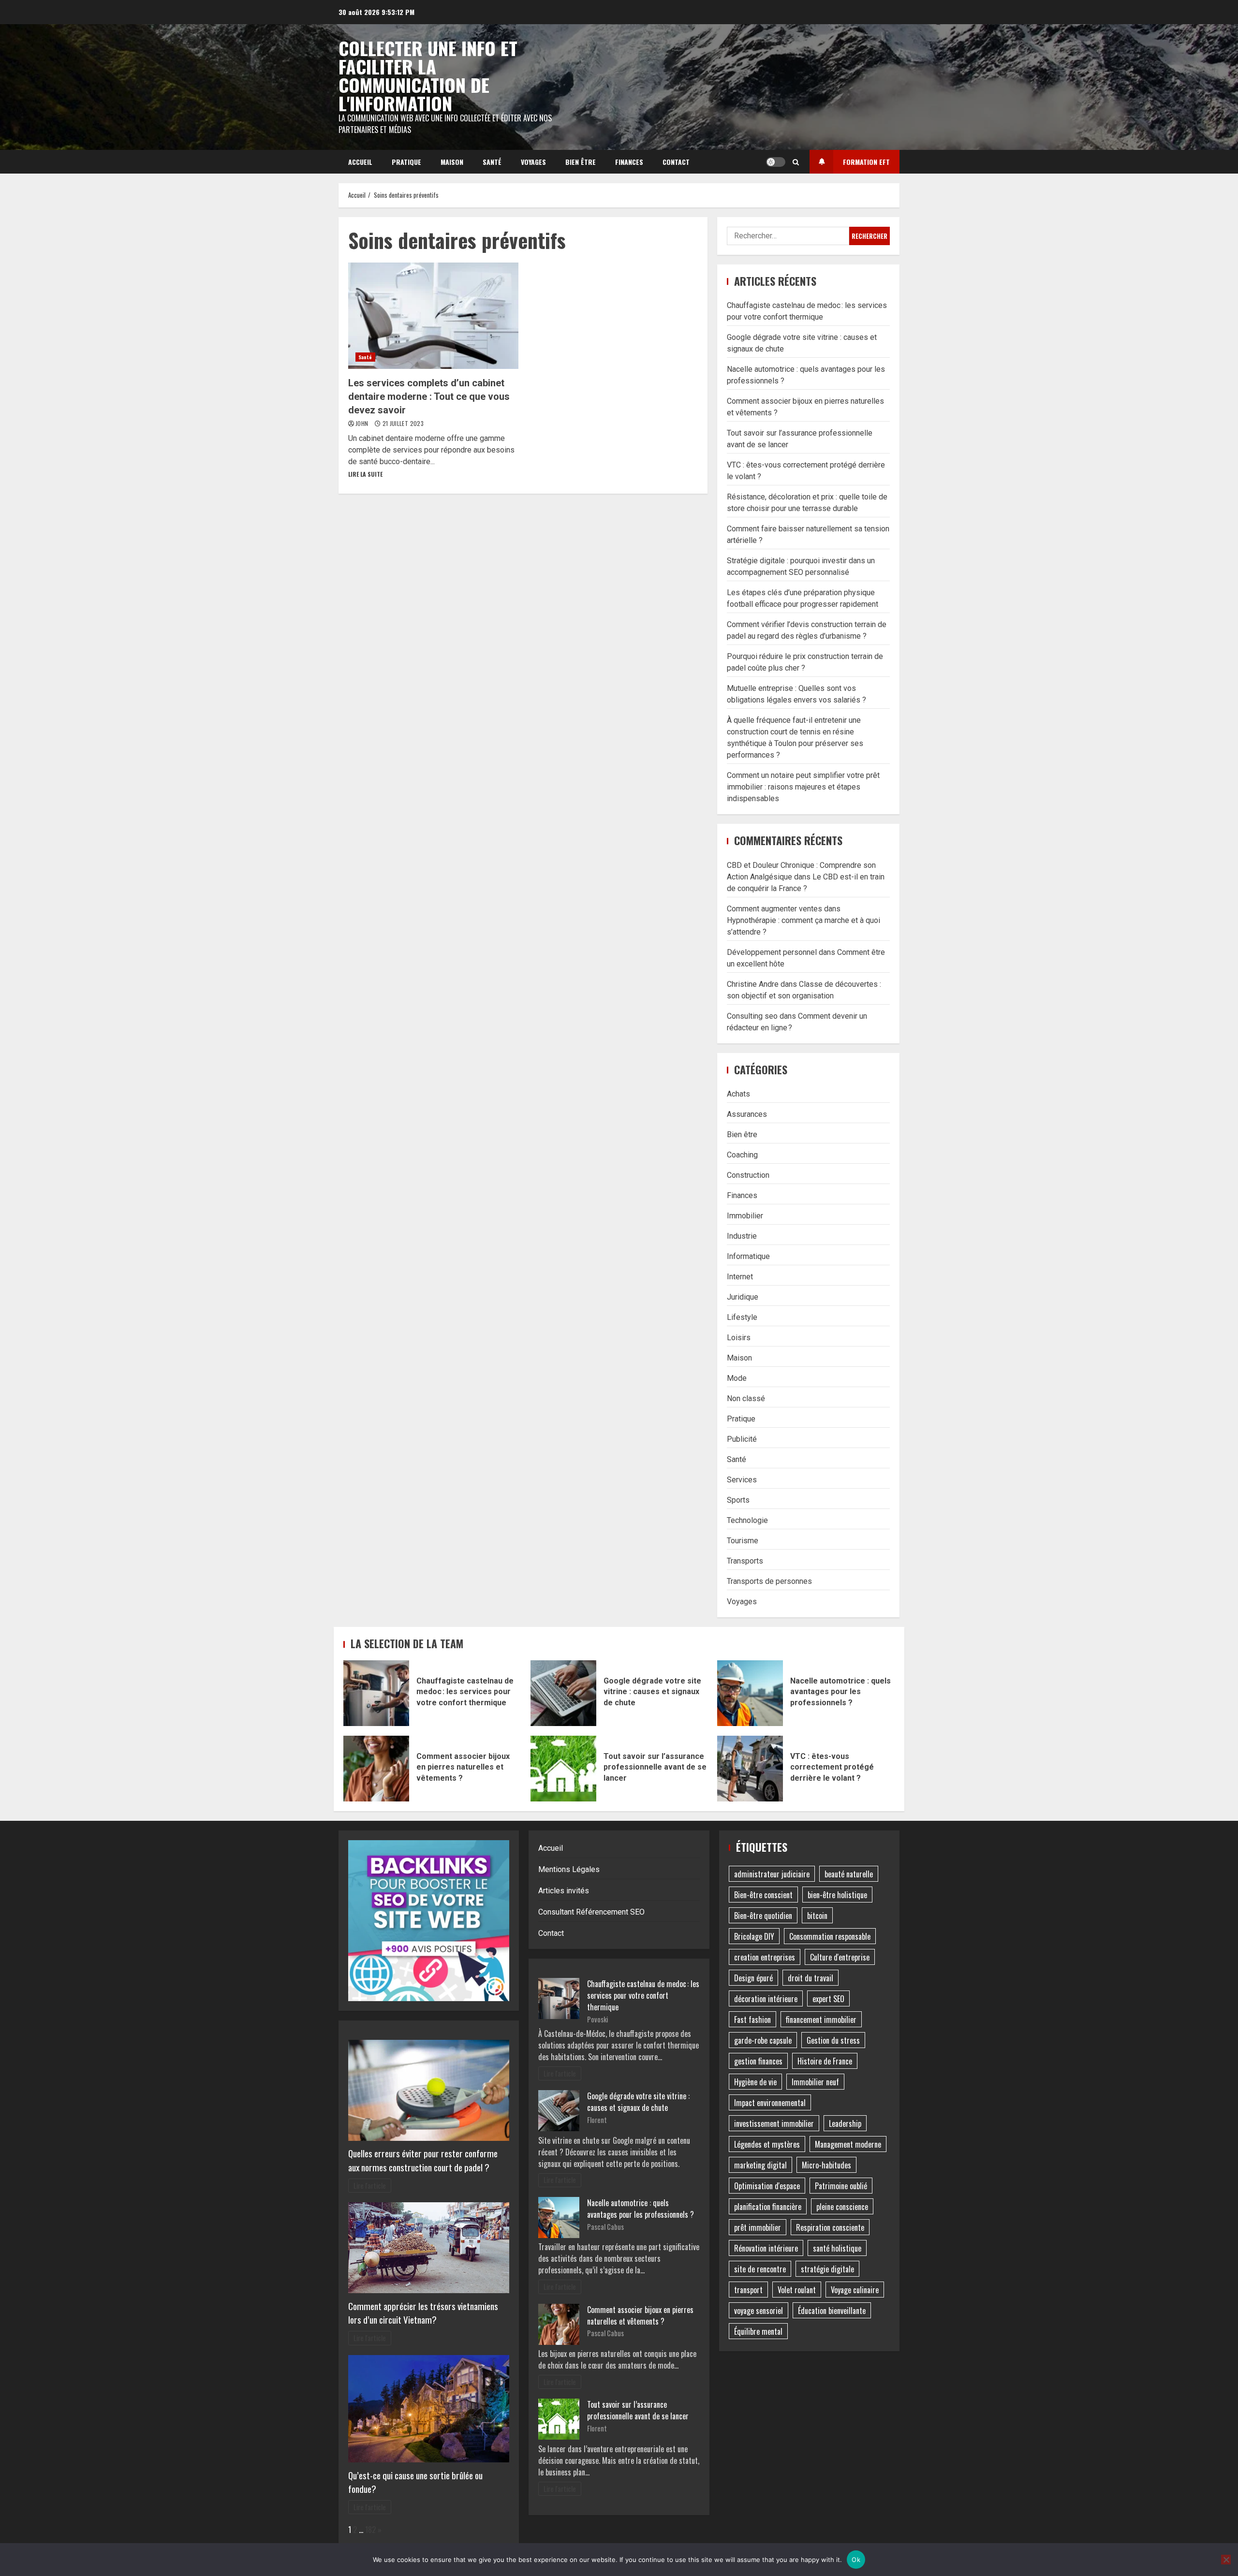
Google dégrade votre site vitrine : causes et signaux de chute (563, 1693)
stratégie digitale (827, 2269)
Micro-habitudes (826, 2165)
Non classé (746, 1398)
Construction (748, 1175)
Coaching (742, 1155)
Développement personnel (772, 952)
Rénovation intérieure (766, 2248)
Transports (745, 1561)
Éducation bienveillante (832, 2311)
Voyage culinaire (855, 2290)
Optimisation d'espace (767, 2186)
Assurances (747, 1114)
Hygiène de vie (755, 2082)
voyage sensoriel (759, 2311)
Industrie (742, 1236)
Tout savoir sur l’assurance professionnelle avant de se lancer (563, 1769)
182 (370, 2530)
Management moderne (848, 2144)
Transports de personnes (769, 1581)
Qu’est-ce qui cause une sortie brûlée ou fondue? (415, 2482)
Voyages (533, 162)
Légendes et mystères (767, 2144)
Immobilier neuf (815, 2082)
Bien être (581, 162)
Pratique (406, 162)
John (363, 423)
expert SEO (828, 1999)
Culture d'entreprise (840, 1957)
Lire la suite (365, 474)
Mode (737, 1378)
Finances (629, 162)
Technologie (747, 1520)
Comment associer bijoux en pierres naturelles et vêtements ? (376, 1769)
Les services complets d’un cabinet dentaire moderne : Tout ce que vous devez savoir (433, 316)
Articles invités (564, 1891)
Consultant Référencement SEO (591, 1912)
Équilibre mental (758, 2331)
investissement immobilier (774, 2123)
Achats (738, 1094)
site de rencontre (760, 2269)
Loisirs (739, 1338)
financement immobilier (821, 2020)
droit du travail (811, 1978)
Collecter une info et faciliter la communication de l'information (428, 75)
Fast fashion (752, 2020)
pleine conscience (842, 2207)
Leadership (845, 2123)
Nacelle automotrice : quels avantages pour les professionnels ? (750, 1693)
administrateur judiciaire (772, 1874)
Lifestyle (742, 1317)
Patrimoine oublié (841, 2186)
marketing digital (760, 2165)
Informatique (748, 1256)
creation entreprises (765, 1957)
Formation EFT (866, 162)
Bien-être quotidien (763, 1916)
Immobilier (745, 1216)
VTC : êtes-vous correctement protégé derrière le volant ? (750, 1769)
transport (748, 2290)
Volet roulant (797, 2290)
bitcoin (817, 1916)
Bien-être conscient (763, 1895)
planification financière (768, 2207)
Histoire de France (825, 2061)
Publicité (742, 1439)
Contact (676, 162)
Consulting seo (752, 1016)
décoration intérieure (766, 1999)
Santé (492, 162)
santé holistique (837, 2248)
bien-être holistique (837, 1895)
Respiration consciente (830, 2227)
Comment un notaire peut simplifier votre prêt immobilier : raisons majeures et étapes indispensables (803, 787)
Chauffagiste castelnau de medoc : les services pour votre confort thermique (376, 1693)
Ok (856, 2560)
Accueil (360, 162)
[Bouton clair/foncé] (776, 162)
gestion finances (758, 2061)
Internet (740, 1277)
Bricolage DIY (754, 1936)
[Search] (796, 162)
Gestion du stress (833, 2040)
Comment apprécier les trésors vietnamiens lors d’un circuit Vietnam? (423, 2313)
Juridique (743, 1297)
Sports (738, 1500)
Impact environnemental (770, 2103)
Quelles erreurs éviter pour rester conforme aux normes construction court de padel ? (423, 2160)
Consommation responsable (830, 1936)
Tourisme (743, 1541)
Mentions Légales (569, 1869)
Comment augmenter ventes (774, 909)
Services (742, 1480)
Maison (452, 162)
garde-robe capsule (763, 2040)
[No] (1226, 2560)
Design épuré (753, 1978)
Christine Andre (753, 984)
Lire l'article (370, 2186)
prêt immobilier (758, 2227)
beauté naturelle (849, 1874)
